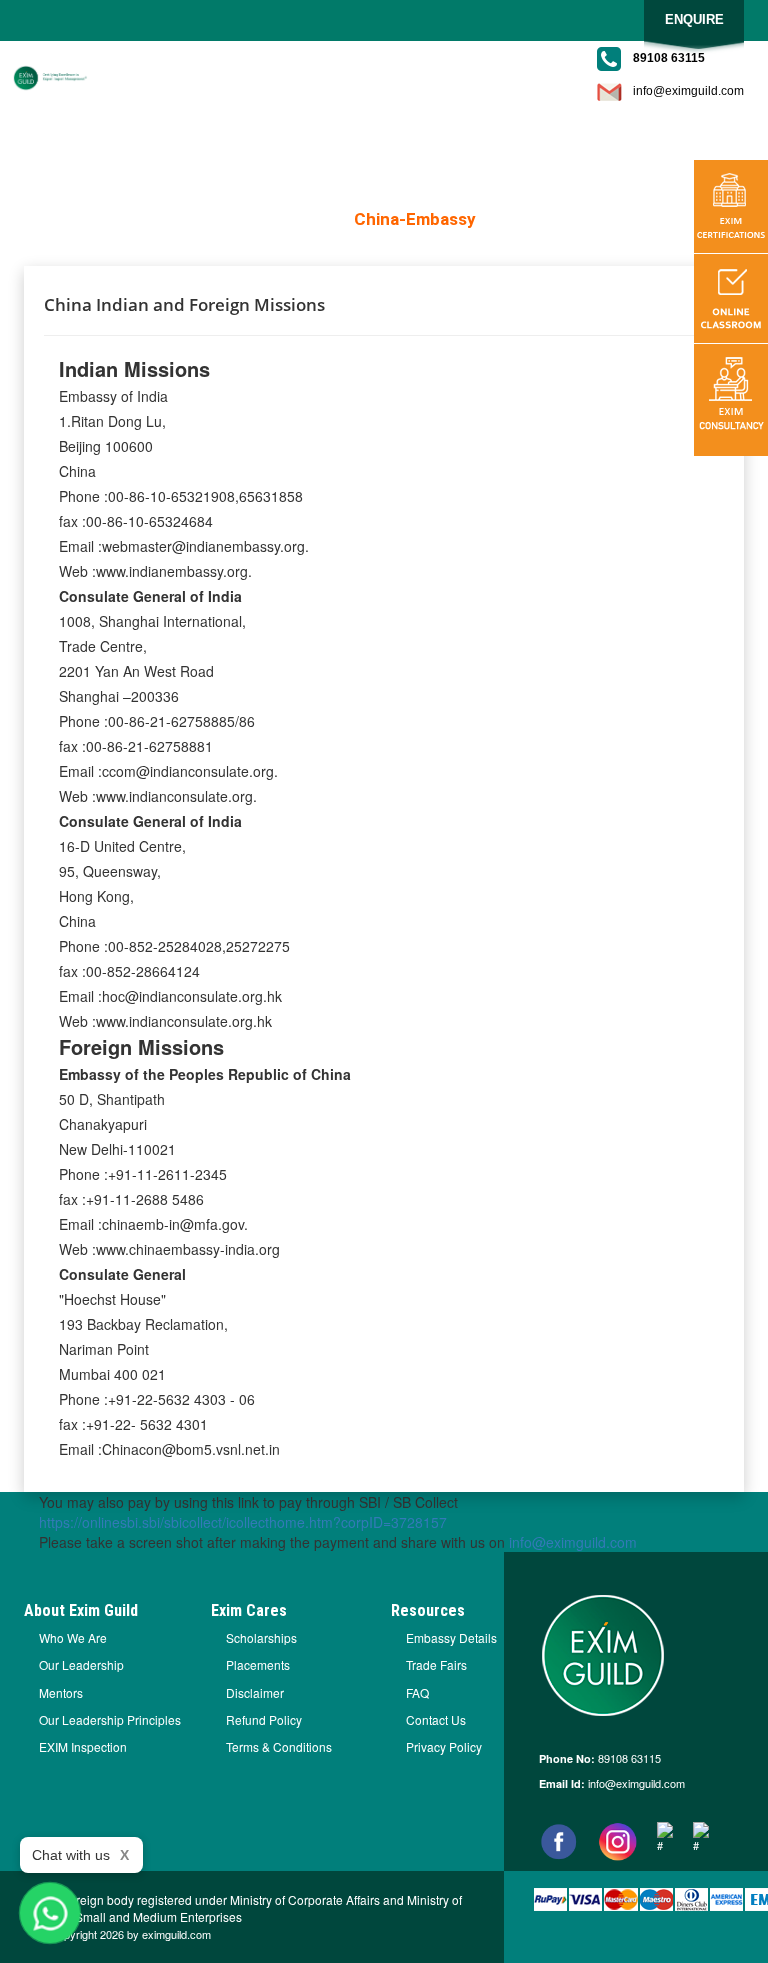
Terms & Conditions (279, 1746)
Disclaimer (255, 1692)
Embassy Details (451, 1637)
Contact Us (436, 1719)
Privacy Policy (444, 1746)
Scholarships (261, 1637)
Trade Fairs (436, 1664)
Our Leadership (81, 1664)
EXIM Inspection (83, 1746)
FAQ (417, 1692)
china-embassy (415, 219)
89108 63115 (628, 1758)
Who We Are (73, 1637)
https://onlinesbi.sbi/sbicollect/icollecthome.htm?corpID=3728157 (243, 1522)
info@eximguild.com (688, 91)
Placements (258, 1664)
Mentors (61, 1692)
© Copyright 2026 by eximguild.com (125, 1934)
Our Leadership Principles (110, 1719)
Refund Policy (264, 1719)
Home (315, 219)
